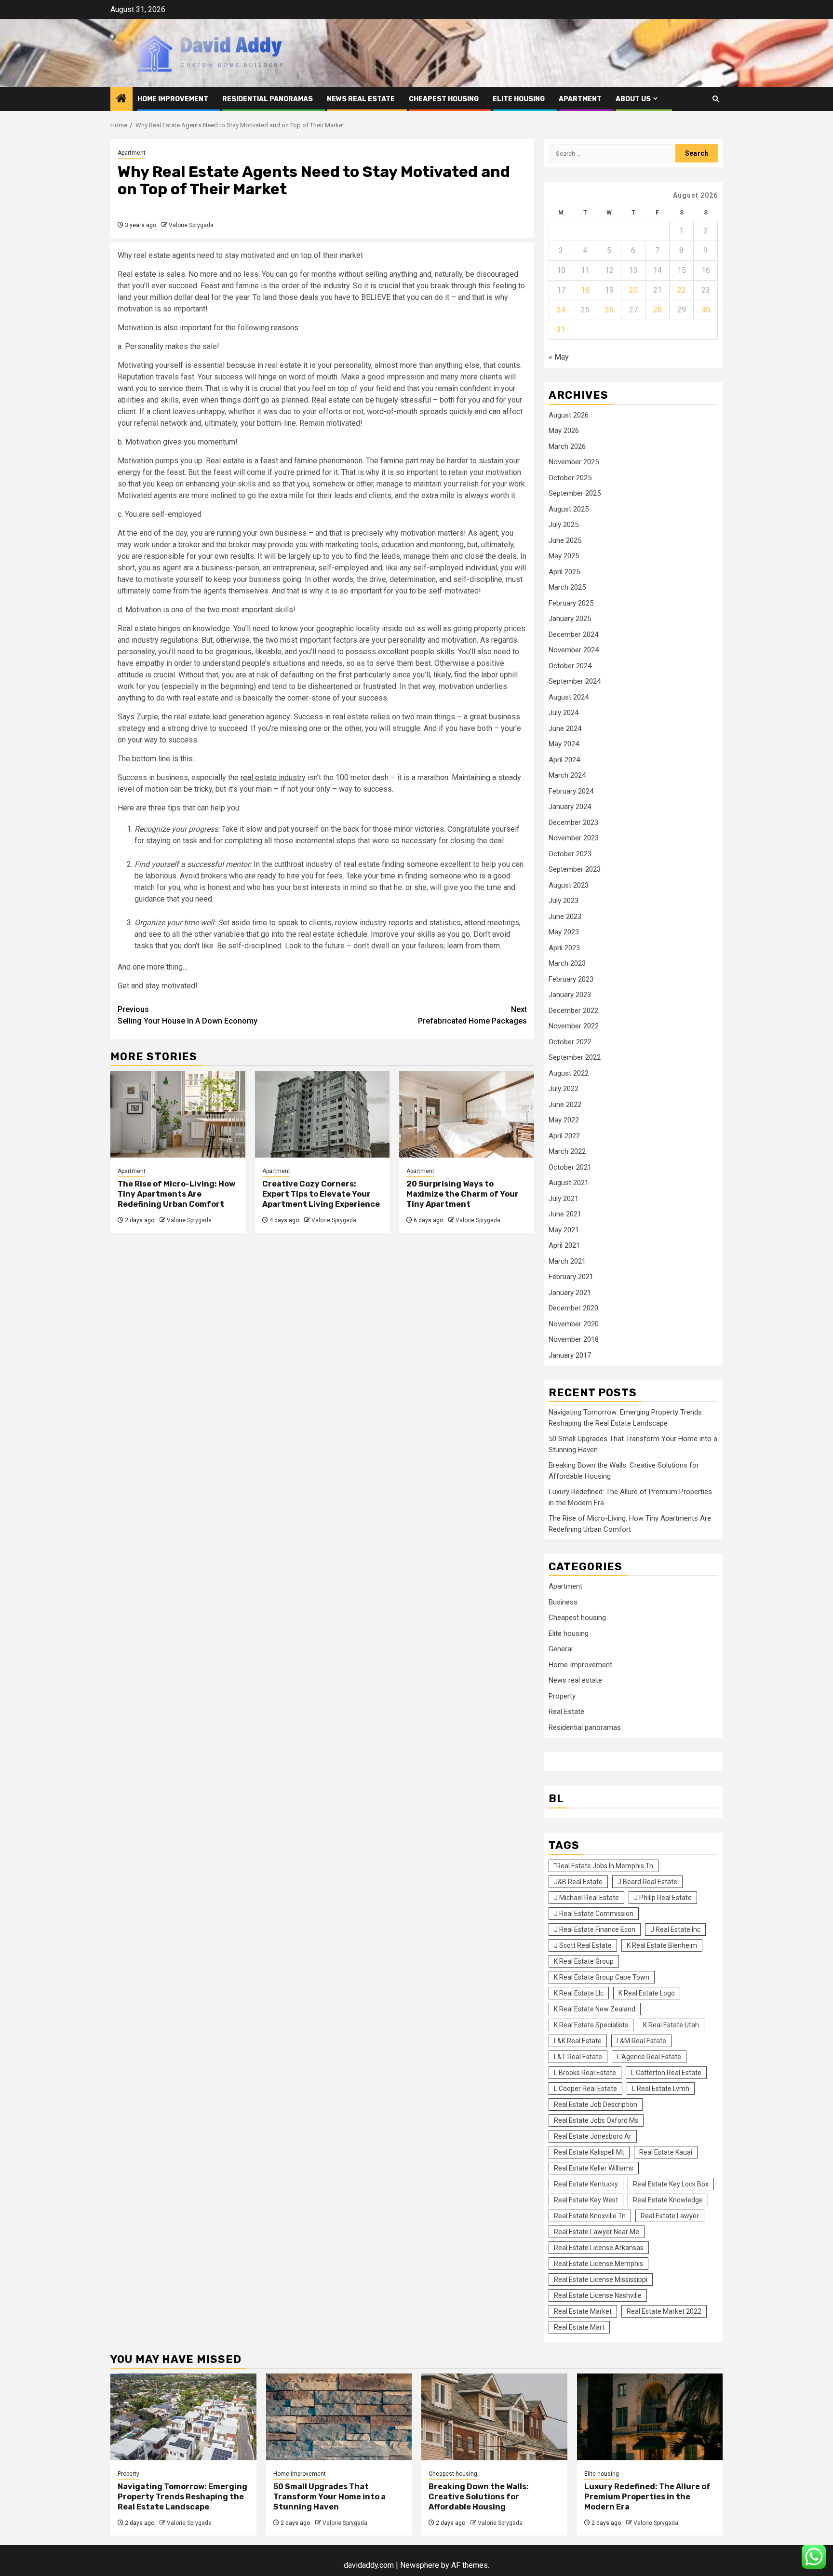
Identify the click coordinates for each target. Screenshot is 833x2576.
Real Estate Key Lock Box (671, 2184)
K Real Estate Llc (579, 1993)
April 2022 (564, 1136)
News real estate (361, 99)
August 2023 (569, 885)
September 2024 (575, 681)
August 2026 (569, 415)
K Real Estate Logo (647, 1993)
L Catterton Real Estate (666, 2073)
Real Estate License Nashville (598, 2295)
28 (658, 310)
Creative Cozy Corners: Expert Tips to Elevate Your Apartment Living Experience (321, 1194)
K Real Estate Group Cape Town (602, 1977)
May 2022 (564, 1120)
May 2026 (564, 431)
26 (609, 310)
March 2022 (567, 1151)
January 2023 (570, 995)
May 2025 (564, 556)
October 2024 (570, 666)
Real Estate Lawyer (670, 2216)
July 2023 (564, 901)
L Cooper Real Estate (585, 2089)
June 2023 (565, 917)
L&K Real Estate (578, 2041)
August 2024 (569, 697)
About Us (633, 99)
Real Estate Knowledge (668, 2200)
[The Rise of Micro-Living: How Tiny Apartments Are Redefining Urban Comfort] (178, 1114)
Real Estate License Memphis (598, 2264)
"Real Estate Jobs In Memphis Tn (604, 1866)
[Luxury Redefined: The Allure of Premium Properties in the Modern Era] (650, 2417)
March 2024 (567, 775)
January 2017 (570, 1355)
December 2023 (573, 823)
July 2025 (564, 525)
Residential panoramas (268, 99)
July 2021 (564, 1199)
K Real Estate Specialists (591, 2025)
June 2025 (565, 540)
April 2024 (564, 760)
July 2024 (564, 713)
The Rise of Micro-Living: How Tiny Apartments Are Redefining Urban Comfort (176, 1194)
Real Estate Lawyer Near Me (597, 2232)
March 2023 (567, 963)
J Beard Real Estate (647, 1882)
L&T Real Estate (578, 2057)
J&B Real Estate (578, 1882)
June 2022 (565, 1105)
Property (562, 1696)
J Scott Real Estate (583, 1945)
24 (561, 310)
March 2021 (567, 1261)
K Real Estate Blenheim (662, 1945)
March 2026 (567, 446)
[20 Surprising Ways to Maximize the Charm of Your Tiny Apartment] (467, 1114)
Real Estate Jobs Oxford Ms (596, 2120)
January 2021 (570, 1293)
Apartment (580, 99)
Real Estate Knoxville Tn (590, 2216)
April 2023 (564, 948)
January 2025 (570, 619)
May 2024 (564, 744)
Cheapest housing (444, 99)
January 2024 (570, 807)
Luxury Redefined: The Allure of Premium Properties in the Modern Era (647, 2497)
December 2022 (573, 1011)
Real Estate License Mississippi (601, 2279)
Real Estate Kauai (666, 2152)
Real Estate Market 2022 (664, 2311)
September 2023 (575, 869)
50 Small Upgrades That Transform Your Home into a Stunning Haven (329, 2497)
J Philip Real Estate (663, 1898)
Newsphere (420, 2565)
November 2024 (574, 650)
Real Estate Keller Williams (594, 2168)
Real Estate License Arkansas (599, 2248)
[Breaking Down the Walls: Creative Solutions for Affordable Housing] (494, 2417)
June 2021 (565, 1214)
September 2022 (575, 1057)
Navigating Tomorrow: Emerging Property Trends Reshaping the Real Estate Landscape (182, 2497)
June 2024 (565, 728)
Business (563, 1602)
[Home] (121, 99)
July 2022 (564, 1089)
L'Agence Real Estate (649, 2057)
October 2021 (570, 1167)
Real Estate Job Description (596, 2104)
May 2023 (564, 932)
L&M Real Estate (641, 2041)
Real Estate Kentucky (586, 2184)
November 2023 (574, 838)
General (561, 1649)
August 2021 (569, 1183)
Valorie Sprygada (191, 225)
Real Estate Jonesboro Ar (593, 2136)
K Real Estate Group (584, 1961)
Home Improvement (173, 99)
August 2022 (569, 1073)
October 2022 (570, 1042)
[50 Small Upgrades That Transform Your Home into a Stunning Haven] (339, 2417)
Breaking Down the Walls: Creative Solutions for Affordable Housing (479, 2497)
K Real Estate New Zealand (595, 2009)
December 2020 (573, 1308)
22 (682, 290)
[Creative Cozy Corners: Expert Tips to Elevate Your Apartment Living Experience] (322, 1114)
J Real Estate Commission (594, 1914)
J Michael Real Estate (586, 1898)
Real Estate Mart (579, 2327)
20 (633, 290)
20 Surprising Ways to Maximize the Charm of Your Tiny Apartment (463, 1194)
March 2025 (567, 587)
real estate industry (273, 777)
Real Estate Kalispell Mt (589, 2152)
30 (706, 310)
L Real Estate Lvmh (661, 2089)
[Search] (716, 99)
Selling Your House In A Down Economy (188, 1015)
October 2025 (570, 478)
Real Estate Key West (586, 2200)
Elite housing (519, 99)
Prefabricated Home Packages (472, 1015)
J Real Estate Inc (675, 1929)
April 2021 (564, 1245)
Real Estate (566, 1712)
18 (585, 290)
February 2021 (571, 1277)
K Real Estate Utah (671, 2025)
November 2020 (574, 1324)
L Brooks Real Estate (585, 2073)
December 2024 (573, 634)
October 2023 (570, 854)
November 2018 (574, 1339)
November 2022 (574, 1026)
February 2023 (571, 979)
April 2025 (564, 572)
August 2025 (569, 509)
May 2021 (564, 1230)
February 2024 (571, 791)
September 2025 (575, 493)
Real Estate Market (583, 2311)
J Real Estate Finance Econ (595, 1929)
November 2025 (574, 462)
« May (559, 357)
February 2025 (571, 603)
